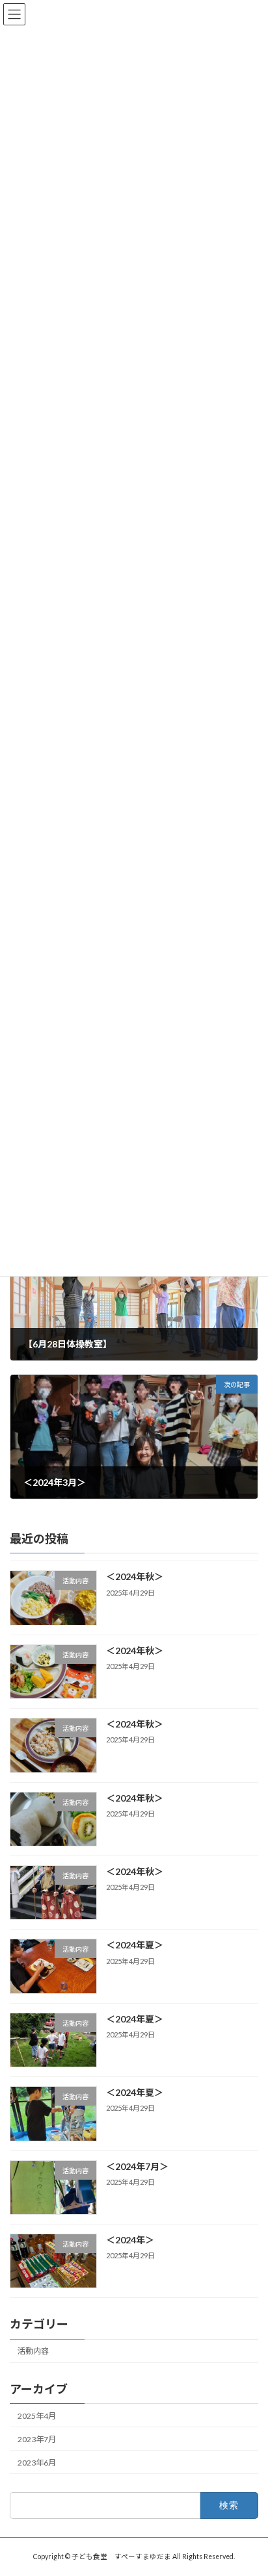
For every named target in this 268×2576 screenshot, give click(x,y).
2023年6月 (37, 2463)
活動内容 (33, 2351)
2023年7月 (37, 2439)
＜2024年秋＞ (135, 1576)
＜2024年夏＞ (135, 1945)
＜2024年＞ (130, 2240)
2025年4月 (37, 2415)
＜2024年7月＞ (137, 2166)
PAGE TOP (249, 2485)
